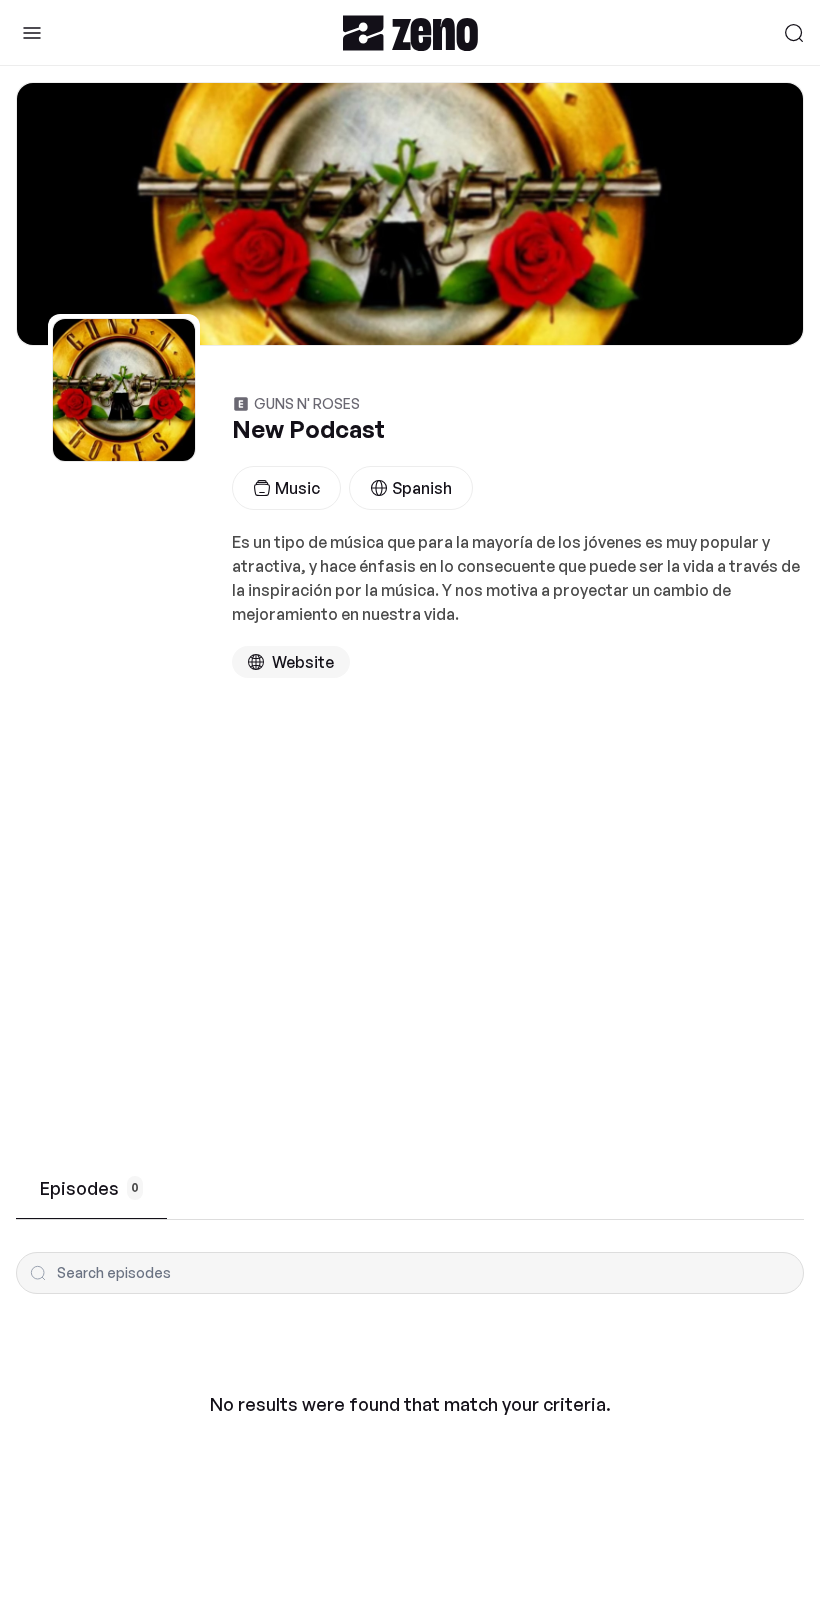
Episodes (89, 1188)
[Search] (794, 33)
